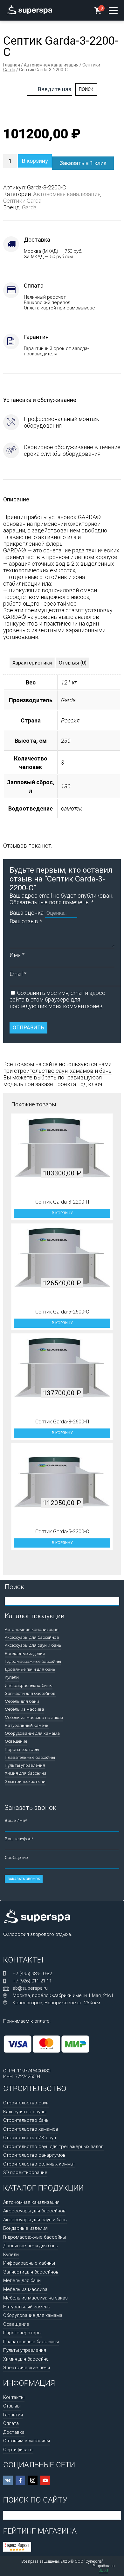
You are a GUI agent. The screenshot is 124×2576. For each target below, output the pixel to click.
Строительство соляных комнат (39, 2164)
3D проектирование (25, 2172)
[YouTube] (45, 2480)
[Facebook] (20, 2480)
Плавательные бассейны (30, 1757)
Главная (12, 65)
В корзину (35, 161)
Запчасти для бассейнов (30, 1693)
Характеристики (32, 663)
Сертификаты (18, 2450)
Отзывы (12, 2406)
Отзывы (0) (73, 663)
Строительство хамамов (31, 2129)
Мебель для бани (22, 1701)
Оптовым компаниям (27, 2441)
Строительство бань (26, 2120)
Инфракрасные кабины (29, 1685)
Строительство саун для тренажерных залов (53, 2147)
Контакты (14, 2397)
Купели (12, 1677)
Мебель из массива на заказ (34, 1717)
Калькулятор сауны (25, 2112)
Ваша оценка (27, 913)
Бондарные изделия (25, 1653)
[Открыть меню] (113, 10)
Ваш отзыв (26, 921)
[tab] (32, 663)
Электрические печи (25, 1781)
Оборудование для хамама (32, 1733)
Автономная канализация (51, 65)
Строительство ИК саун (30, 2138)
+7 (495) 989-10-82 (32, 1974)
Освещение (16, 1741)
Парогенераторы (22, 1749)
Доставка (14, 2432)
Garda (29, 207)
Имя (17, 955)
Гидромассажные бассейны (33, 1661)
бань (105, 1071)
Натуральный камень (27, 1725)
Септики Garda (22, 201)
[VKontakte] (8, 2480)
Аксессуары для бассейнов (32, 1637)
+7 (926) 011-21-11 (32, 1981)
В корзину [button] (62, 1213)
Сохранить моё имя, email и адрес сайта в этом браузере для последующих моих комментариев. (57, 999)
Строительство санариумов (34, 2155)
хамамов (82, 1071)
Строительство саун (26, 2103)
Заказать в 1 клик (83, 163)
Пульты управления (25, 1765)
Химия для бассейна (26, 1773)
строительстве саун (41, 1071)
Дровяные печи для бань (30, 1669)
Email (18, 974)
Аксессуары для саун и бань (33, 1645)
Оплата (11, 2423)
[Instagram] (33, 2480)
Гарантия (13, 2415)
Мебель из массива (24, 1709)
